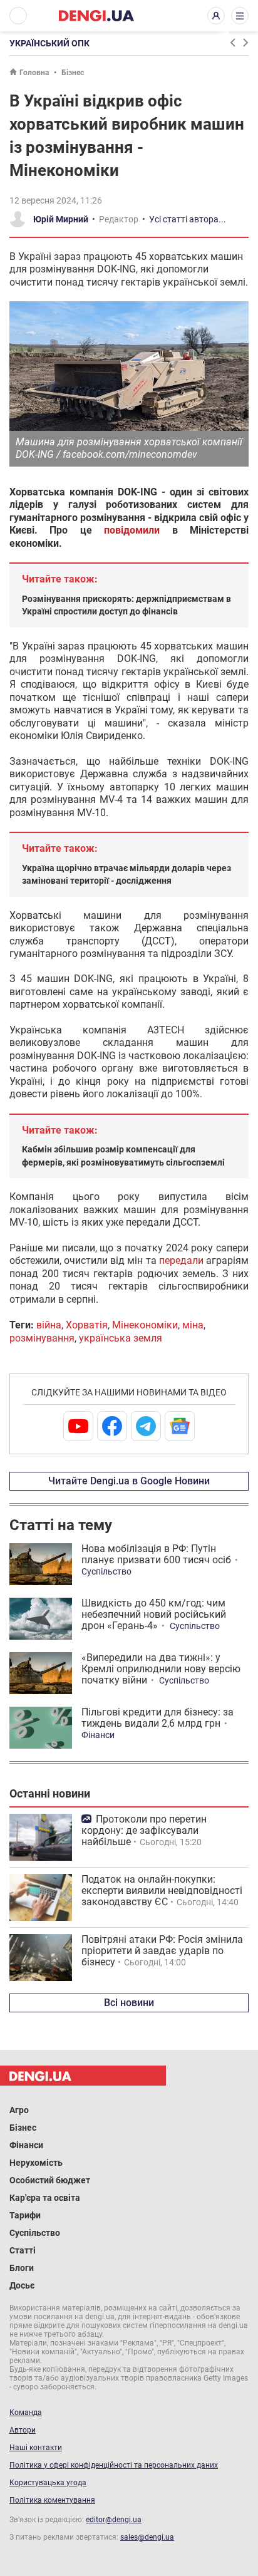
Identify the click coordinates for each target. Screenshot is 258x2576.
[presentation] (232, 43)
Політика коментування (52, 2500)
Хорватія (87, 1325)
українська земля (121, 1338)
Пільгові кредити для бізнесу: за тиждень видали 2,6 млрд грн (157, 1718)
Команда (26, 2413)
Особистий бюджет (50, 2180)
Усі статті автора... (188, 219)
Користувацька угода (48, 2483)
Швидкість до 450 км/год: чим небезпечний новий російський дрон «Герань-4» (154, 1614)
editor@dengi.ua (114, 2520)
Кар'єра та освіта (45, 2198)
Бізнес (73, 73)
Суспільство (106, 1571)
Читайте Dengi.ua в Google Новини (129, 1481)
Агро (19, 2110)
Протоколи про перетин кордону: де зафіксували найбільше (144, 1830)
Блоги (22, 2268)
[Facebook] (112, 1426)
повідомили (132, 530)
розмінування (42, 1338)
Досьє (22, 2285)
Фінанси (98, 1735)
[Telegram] (146, 1426)
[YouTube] (78, 1426)
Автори (23, 2430)
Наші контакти (36, 2448)
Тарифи (25, 2215)
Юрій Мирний (61, 219)
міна (193, 1325)
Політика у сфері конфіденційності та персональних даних (114, 2465)
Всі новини (129, 2003)
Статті (23, 2250)
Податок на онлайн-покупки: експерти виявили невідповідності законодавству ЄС (162, 1891)
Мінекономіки (145, 1325)
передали (181, 1260)
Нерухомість (36, 2163)
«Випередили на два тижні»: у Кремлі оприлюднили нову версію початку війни (161, 1669)
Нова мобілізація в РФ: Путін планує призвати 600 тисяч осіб (156, 1554)
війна (49, 1325)
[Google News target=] (180, 1426)
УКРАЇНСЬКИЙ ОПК (49, 43)
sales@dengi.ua (147, 2537)
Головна (34, 73)
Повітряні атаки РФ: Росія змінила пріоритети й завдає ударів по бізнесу (162, 1951)
